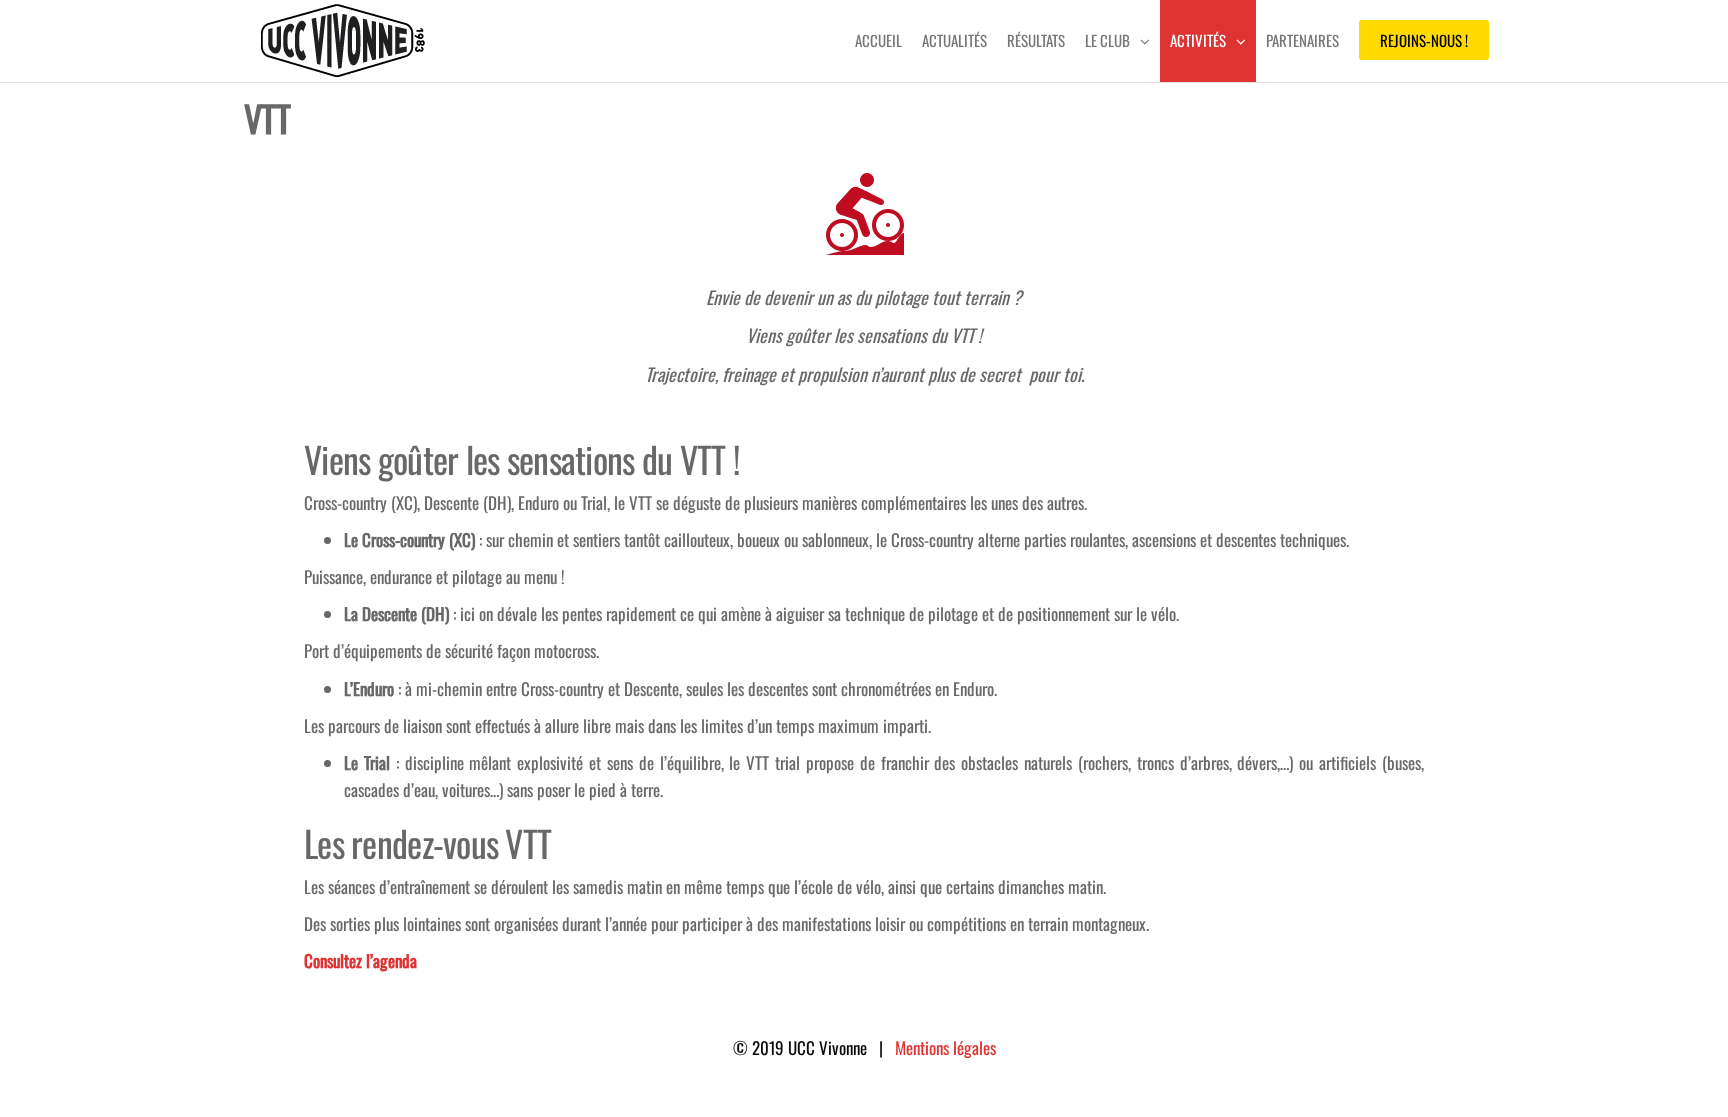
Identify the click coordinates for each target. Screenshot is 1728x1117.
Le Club (1107, 40)
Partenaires (1302, 40)
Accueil (878, 40)
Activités (1198, 40)
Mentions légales (945, 1047)
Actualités (954, 40)
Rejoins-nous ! (1424, 40)
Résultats (1036, 40)
